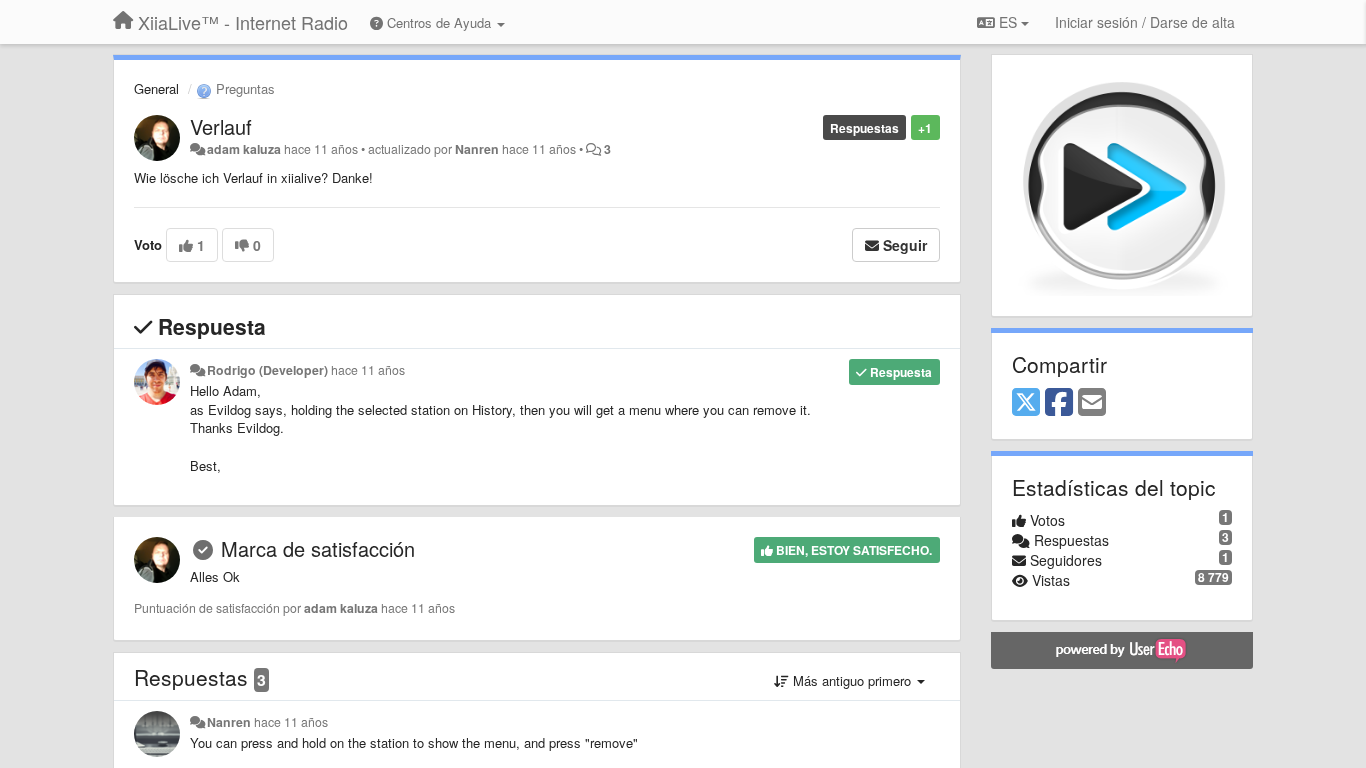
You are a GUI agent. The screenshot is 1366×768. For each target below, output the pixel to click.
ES (1008, 22)
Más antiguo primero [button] (852, 680)
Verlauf (221, 126)
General (156, 88)
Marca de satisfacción (318, 548)
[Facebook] (1059, 403)
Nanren (477, 149)
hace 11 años (368, 370)
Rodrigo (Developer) (267, 370)
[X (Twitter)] (1026, 403)
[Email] (1092, 403)
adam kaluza (244, 149)
